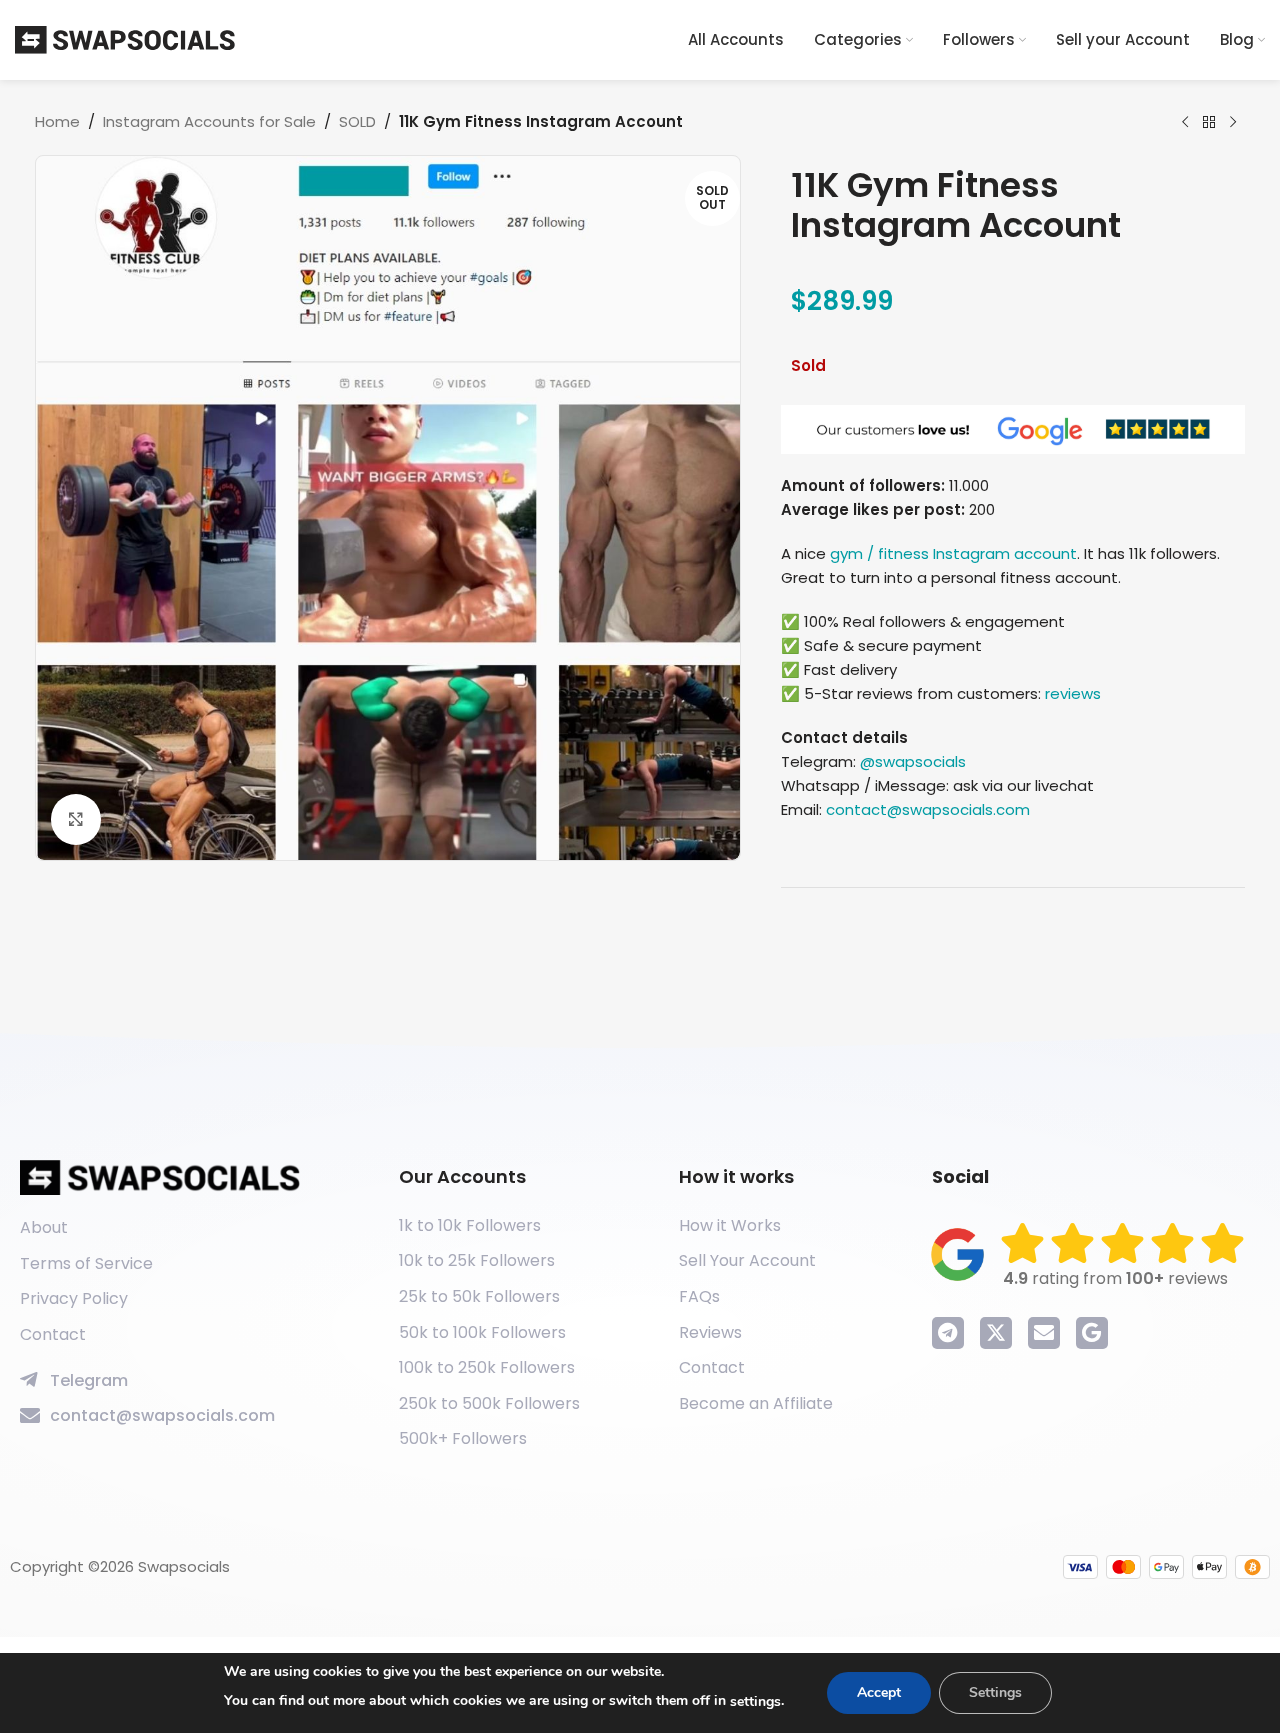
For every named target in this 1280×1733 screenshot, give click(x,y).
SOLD (357, 121)
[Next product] (1233, 123)
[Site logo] (125, 38)
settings (755, 1701)
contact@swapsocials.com (928, 809)
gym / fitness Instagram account (953, 553)
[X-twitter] (996, 1333)
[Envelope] (1044, 1333)
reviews (1073, 693)
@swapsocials (913, 761)
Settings (995, 1692)
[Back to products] (1209, 123)
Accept (879, 1692)
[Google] (1092, 1333)
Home (57, 121)
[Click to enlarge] (76, 819)
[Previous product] (1185, 123)
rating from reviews (1115, 1278)
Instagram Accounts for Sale (209, 121)
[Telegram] (948, 1333)
